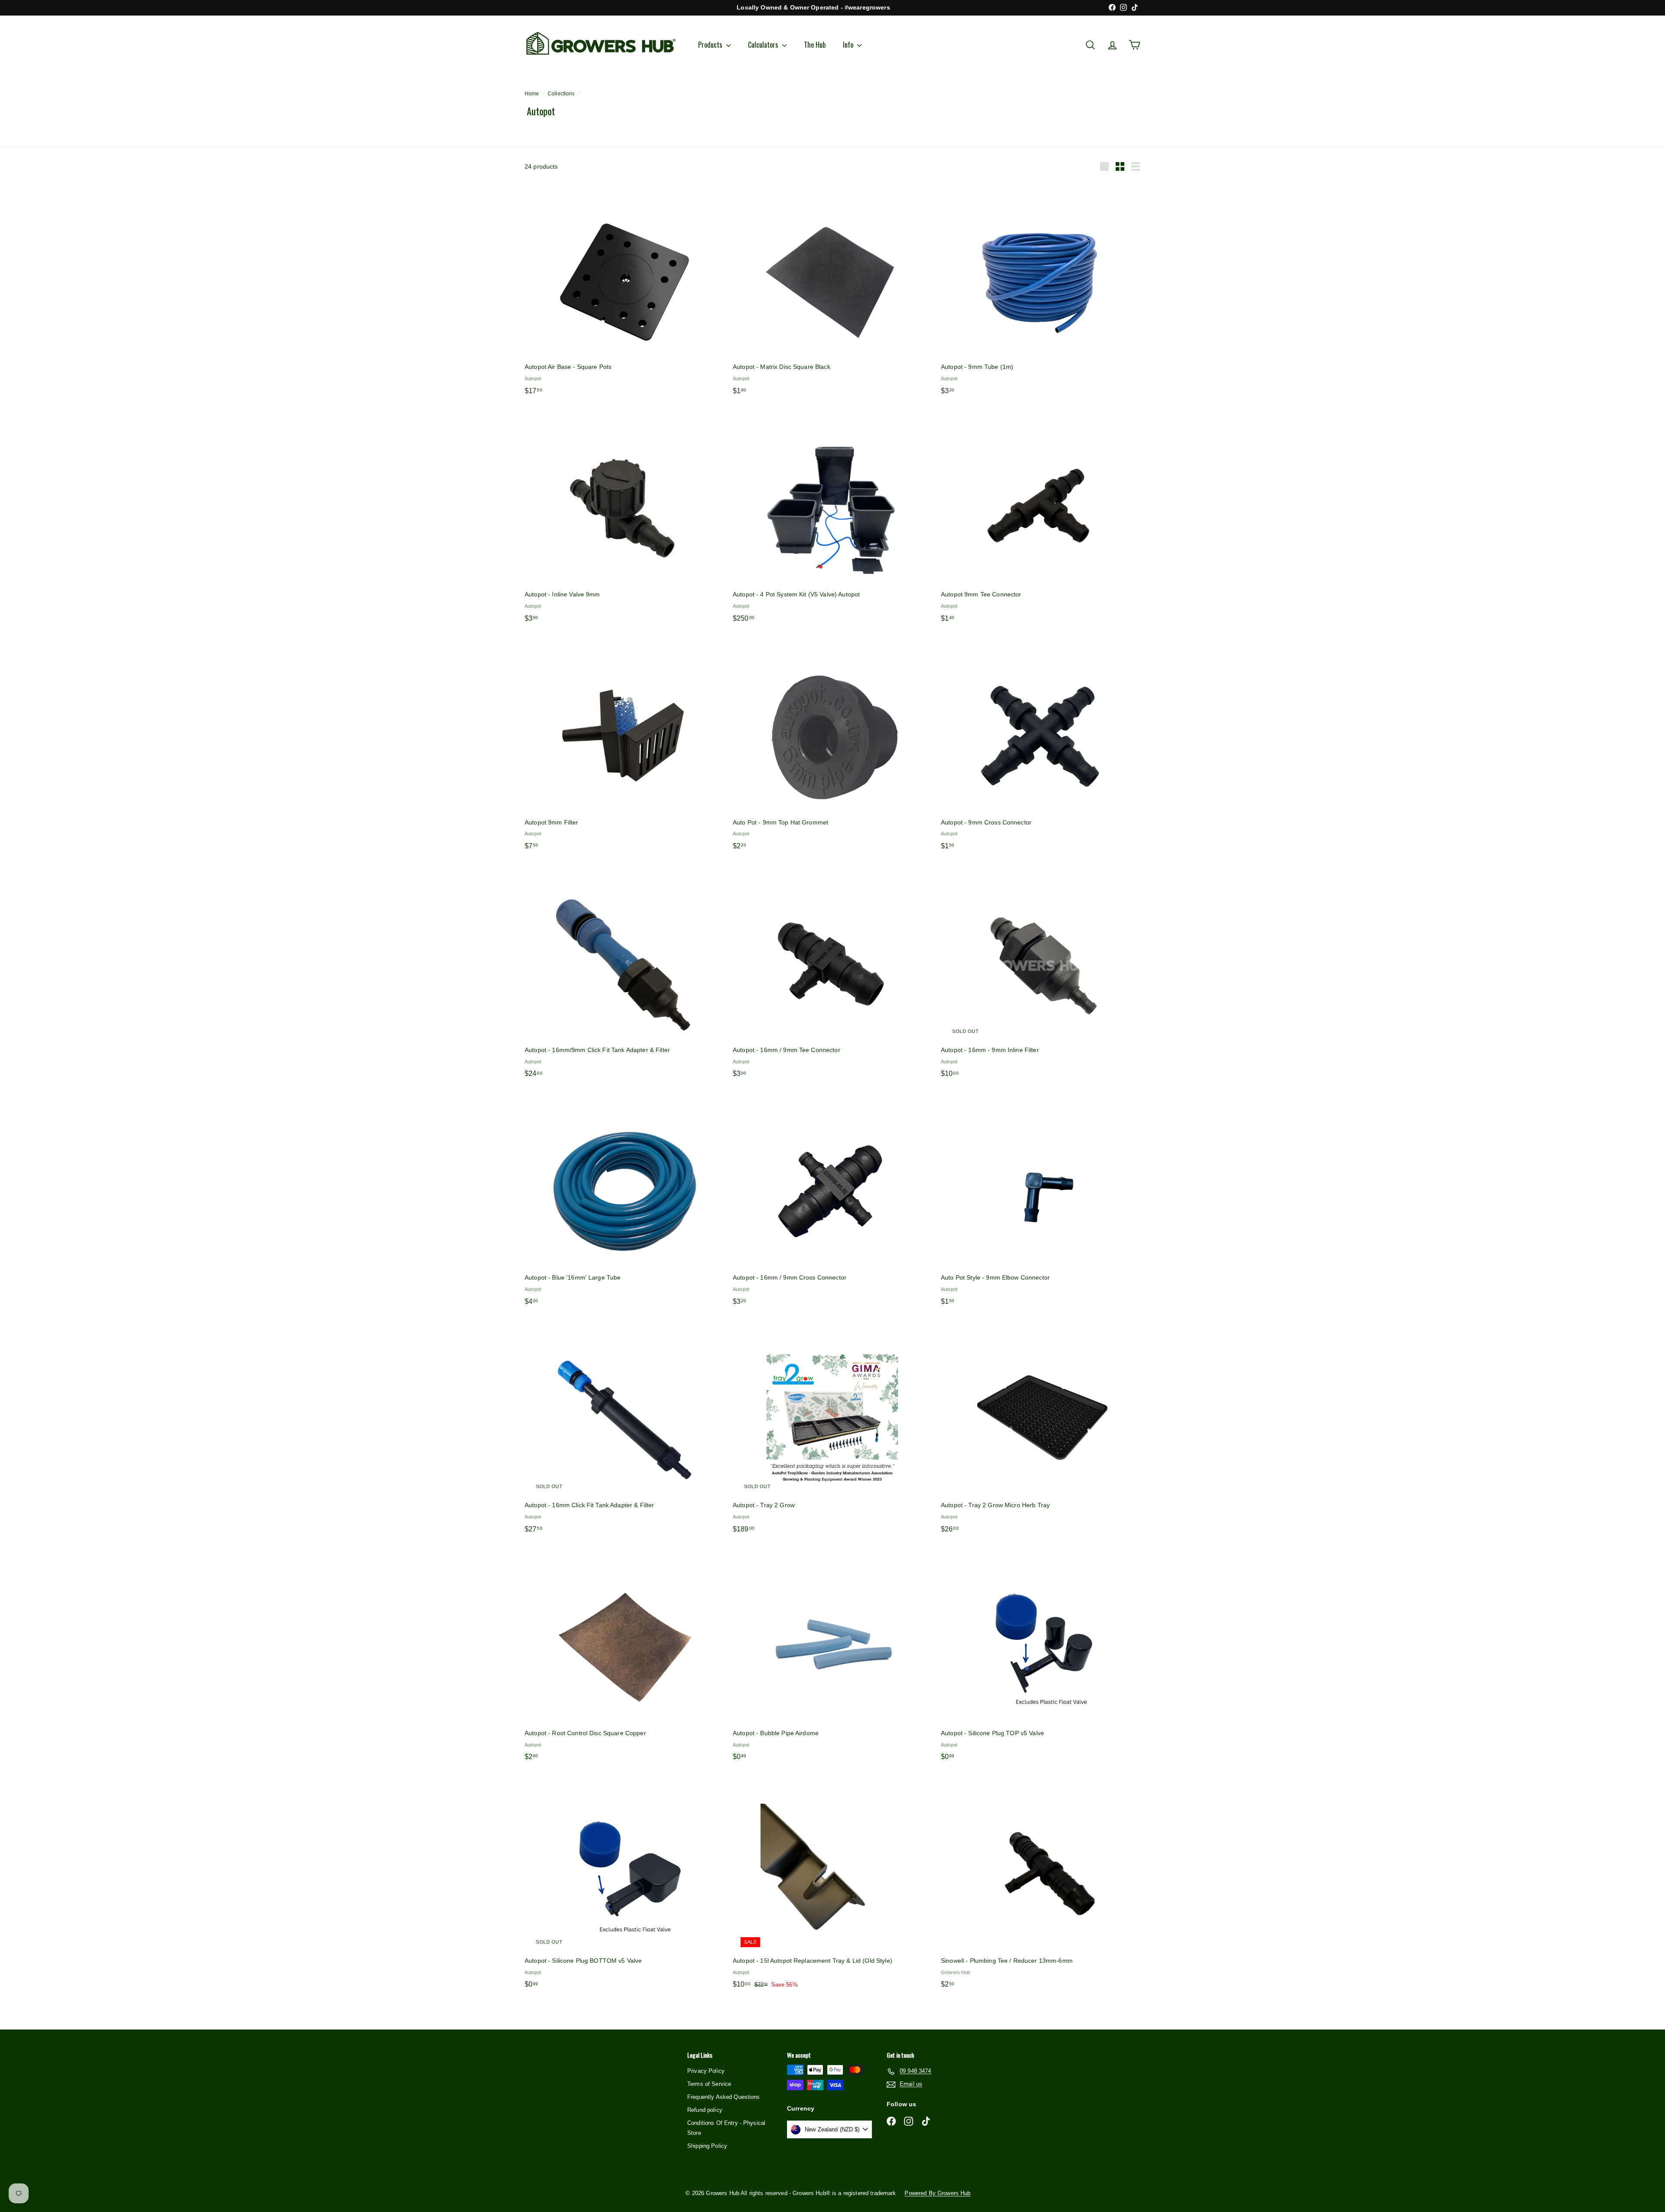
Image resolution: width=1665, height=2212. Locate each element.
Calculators (764, 45)
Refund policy (705, 2110)
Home (532, 94)
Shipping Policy (707, 2146)
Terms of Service (709, 2084)
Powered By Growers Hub (937, 2193)
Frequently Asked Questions (724, 2097)
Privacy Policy (706, 2071)
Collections (561, 94)
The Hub (815, 45)
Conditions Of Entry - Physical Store (726, 2128)
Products (711, 45)
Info (849, 45)
